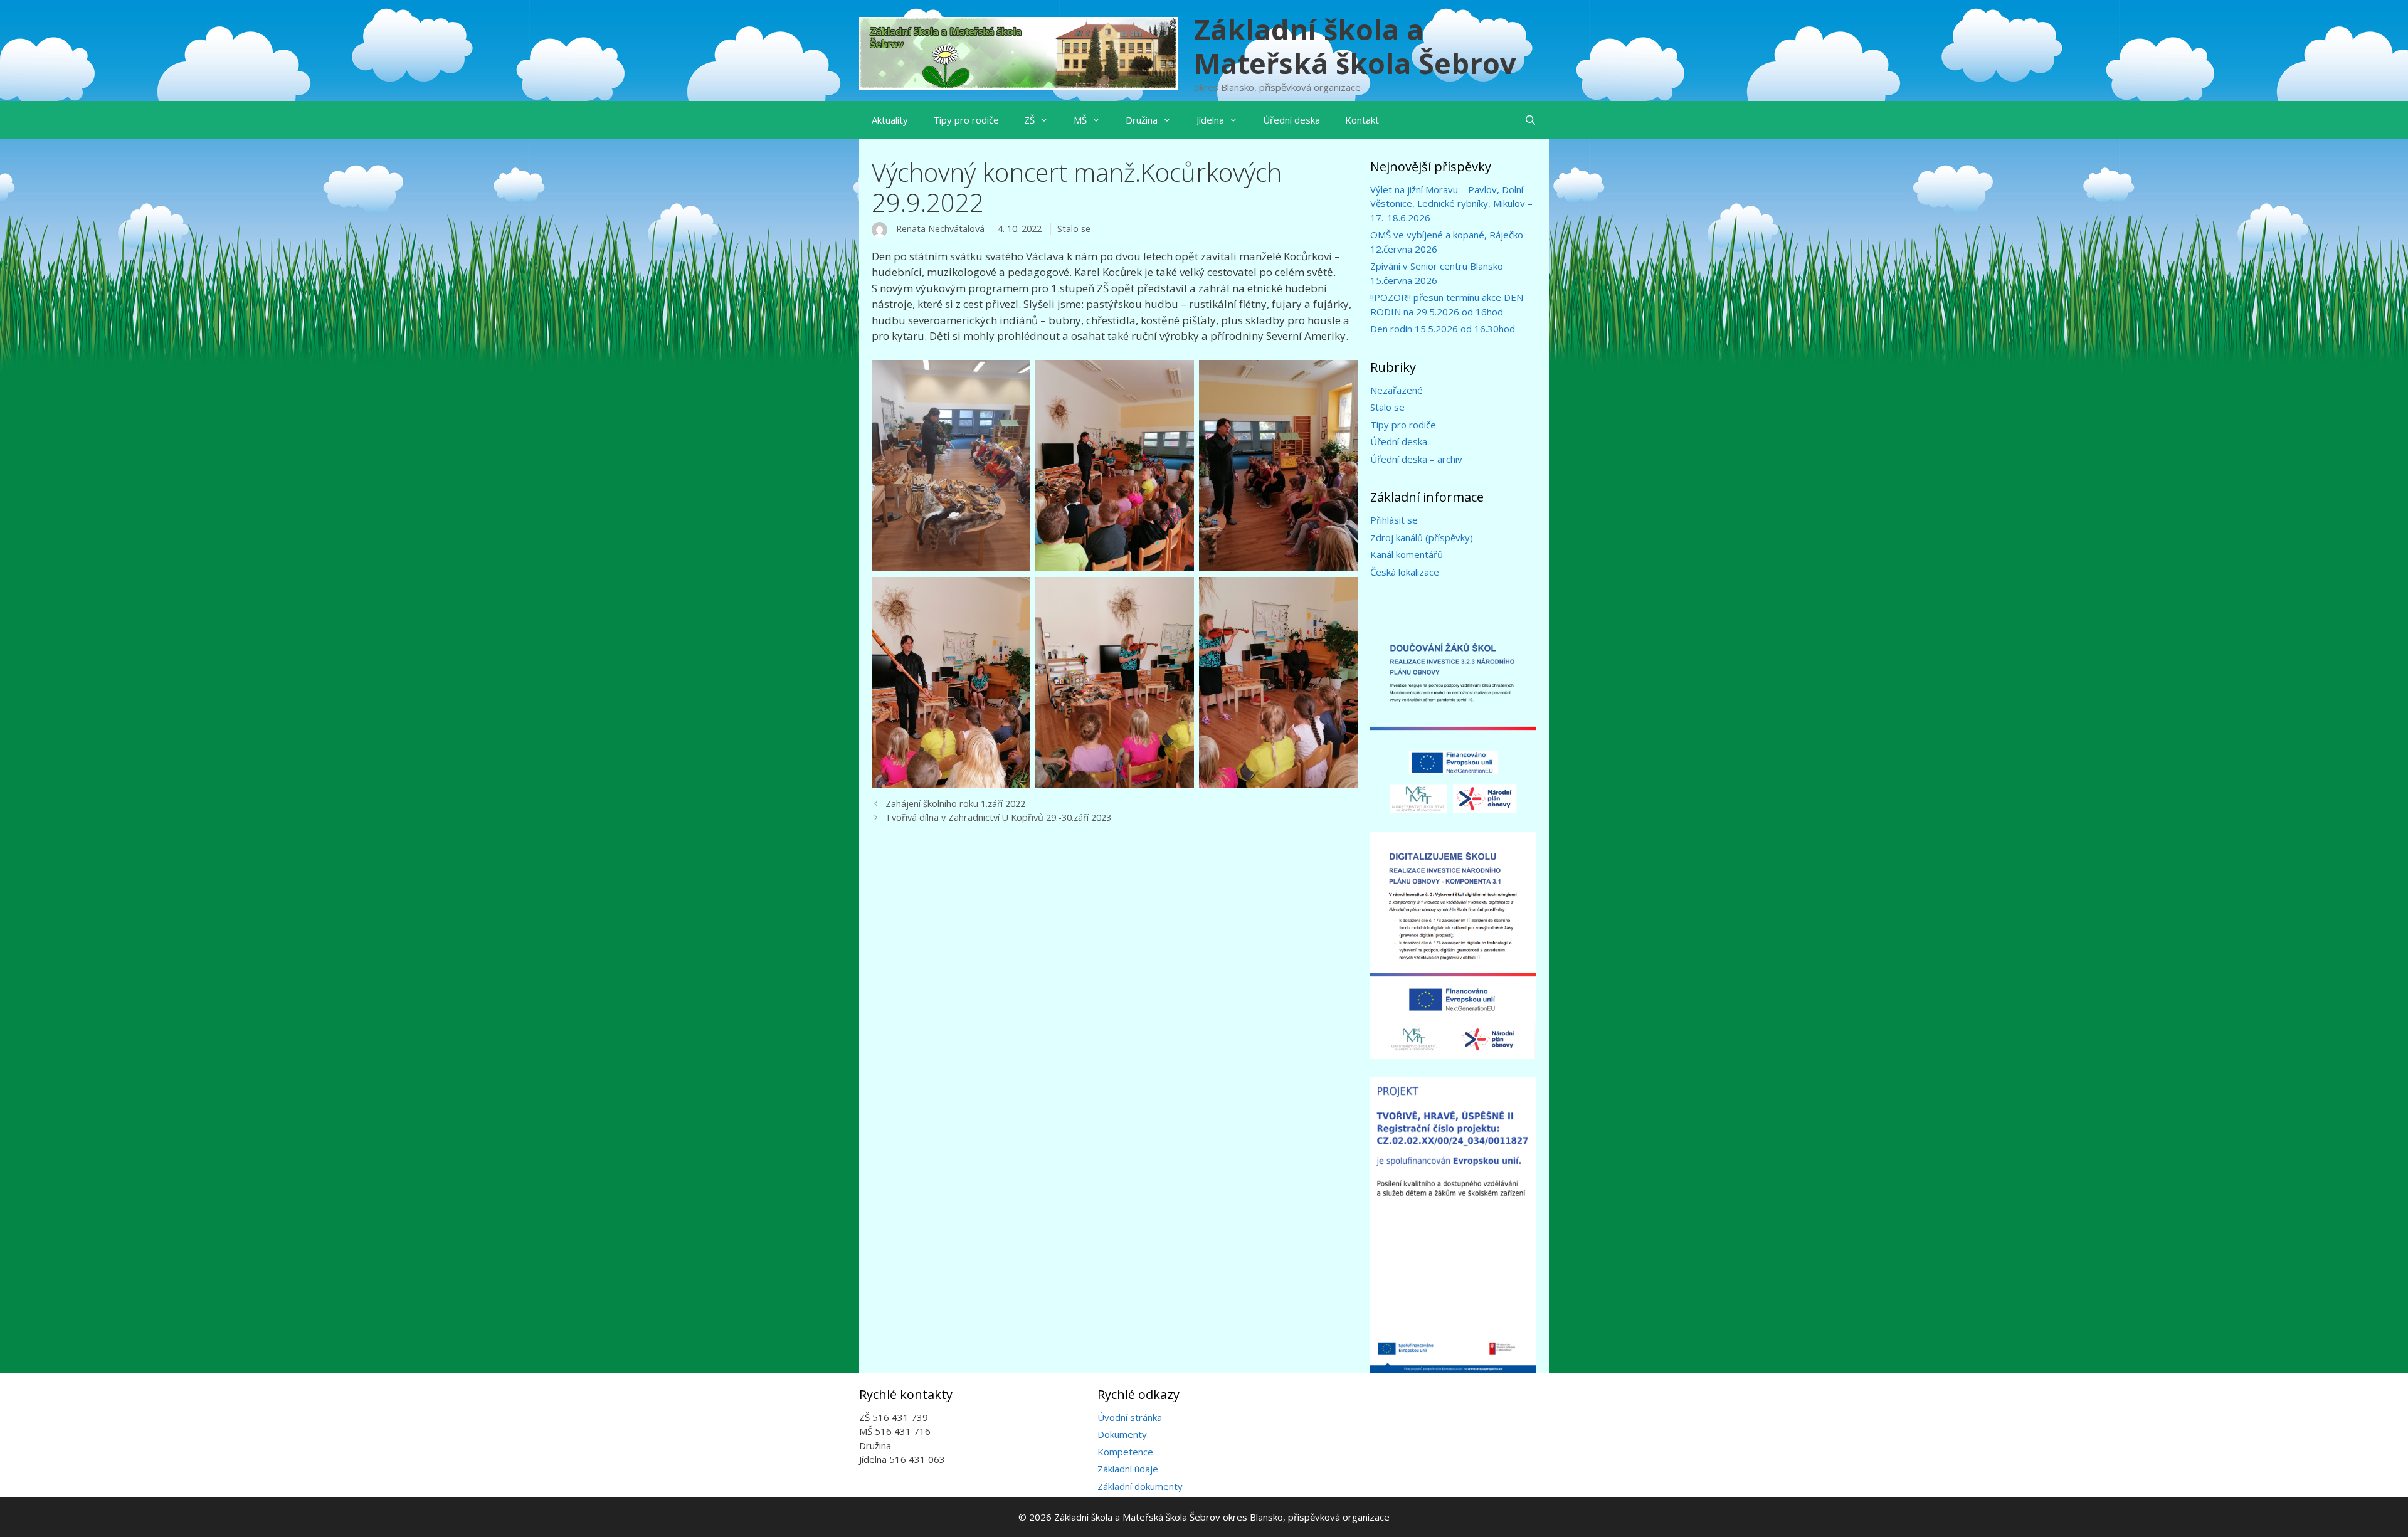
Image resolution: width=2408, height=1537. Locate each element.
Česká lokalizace (1405, 572)
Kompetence (1125, 1452)
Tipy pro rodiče (966, 120)
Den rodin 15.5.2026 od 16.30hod (1443, 329)
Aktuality (890, 120)
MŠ (1080, 120)
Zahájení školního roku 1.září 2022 (955, 804)
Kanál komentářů (1407, 554)
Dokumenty (1122, 1434)
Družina (1142, 120)
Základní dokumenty (1140, 1486)
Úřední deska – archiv (1416, 459)
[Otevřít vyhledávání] (1530, 120)
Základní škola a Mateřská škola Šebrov (1355, 46)
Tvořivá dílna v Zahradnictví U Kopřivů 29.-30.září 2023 (998, 817)
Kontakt (1362, 120)
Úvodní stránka (1130, 1417)
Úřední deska (1291, 120)
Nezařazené (1397, 390)
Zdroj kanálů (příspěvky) (1422, 537)
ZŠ (1029, 120)
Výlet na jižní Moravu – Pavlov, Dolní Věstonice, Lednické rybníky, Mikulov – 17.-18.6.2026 (1451, 203)
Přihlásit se (1394, 520)
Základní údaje (1128, 1469)
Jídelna (1210, 120)
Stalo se (1074, 229)
